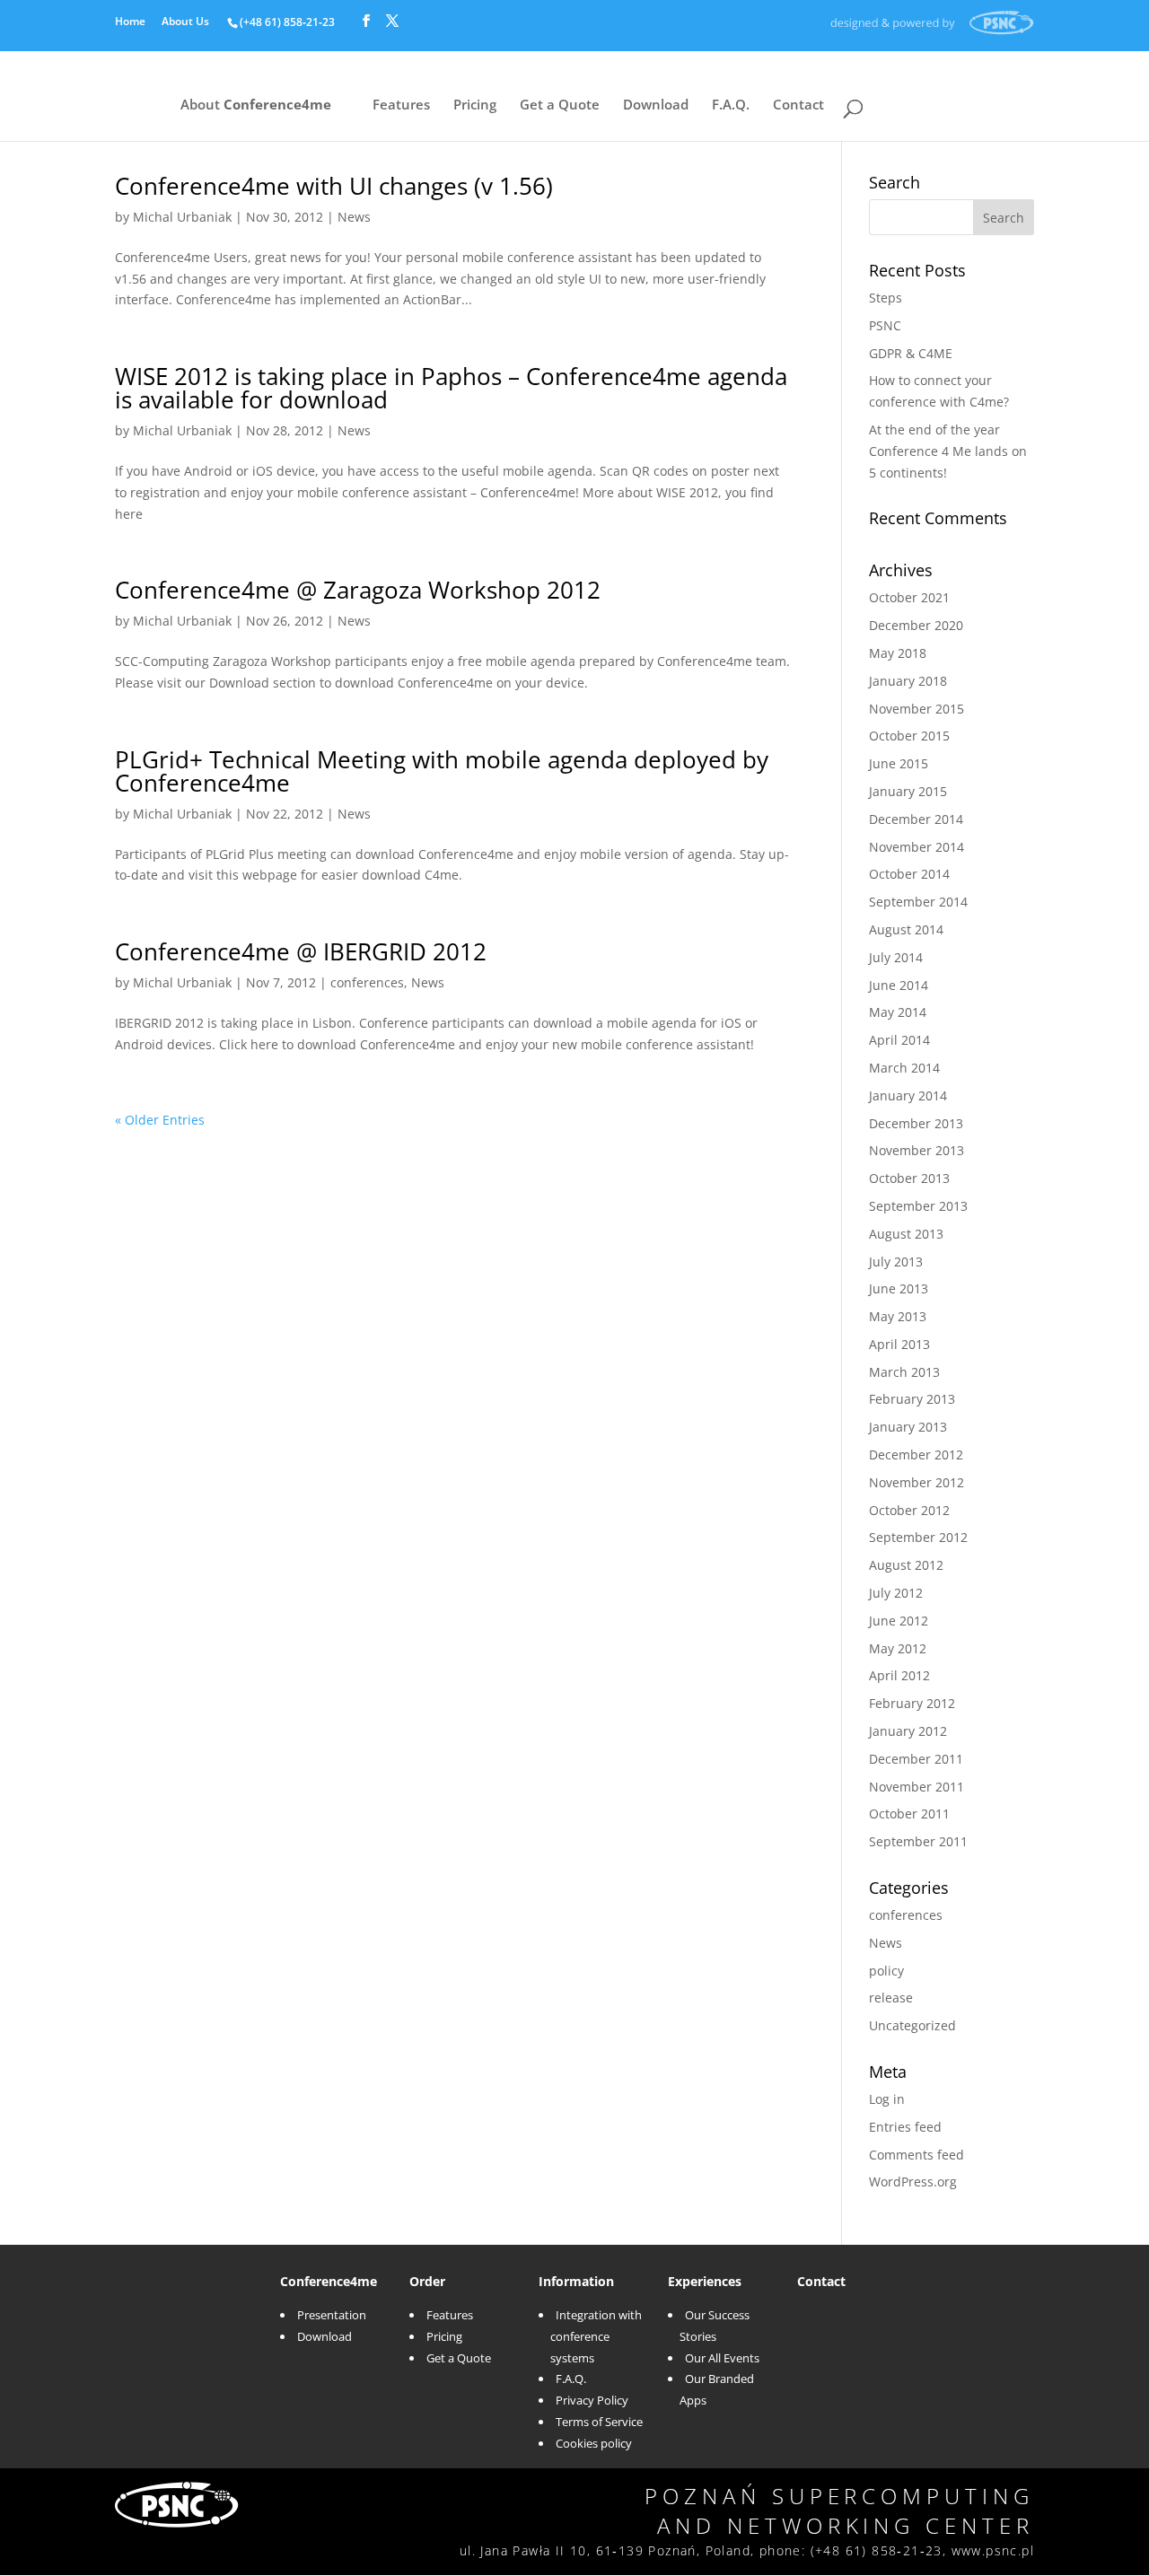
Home (130, 22)
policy (886, 1971)
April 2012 (899, 1675)
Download (656, 106)
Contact (798, 106)
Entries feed (905, 2127)
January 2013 (908, 1427)
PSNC (885, 325)
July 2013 (896, 1262)
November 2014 (917, 847)
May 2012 (898, 1648)
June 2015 (899, 763)
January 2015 (908, 791)
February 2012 (912, 1703)
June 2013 (899, 1288)
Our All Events (722, 2358)
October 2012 (909, 1510)
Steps (886, 298)
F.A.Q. (731, 106)
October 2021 (909, 597)
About (256, 106)
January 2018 (908, 681)
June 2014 (899, 985)
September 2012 (918, 1537)
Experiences (705, 2281)
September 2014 (918, 902)
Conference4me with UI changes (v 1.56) (334, 186)
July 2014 (896, 957)
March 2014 (904, 1068)
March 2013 (904, 1372)
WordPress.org (913, 2182)
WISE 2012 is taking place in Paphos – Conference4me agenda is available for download (451, 388)
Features (401, 106)
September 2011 (918, 1841)
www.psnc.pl (993, 2550)
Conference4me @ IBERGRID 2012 (301, 951)
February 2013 (912, 1399)
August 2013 (906, 1234)
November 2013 (917, 1150)
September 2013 (918, 1206)
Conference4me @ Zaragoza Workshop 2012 (358, 590)
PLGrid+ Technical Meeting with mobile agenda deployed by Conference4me (442, 771)
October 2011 (909, 1814)
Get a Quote (560, 106)
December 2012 (916, 1454)
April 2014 (899, 1040)
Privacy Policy (592, 2400)
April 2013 (899, 1344)
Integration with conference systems (596, 2336)
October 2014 (909, 874)
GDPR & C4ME (911, 353)
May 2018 (898, 653)
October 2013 (909, 1178)
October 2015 (909, 736)
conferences (367, 982)
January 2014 (908, 1095)
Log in (887, 2099)
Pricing (475, 106)
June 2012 (899, 1621)
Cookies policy (594, 2443)
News (354, 217)
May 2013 (898, 1316)
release (891, 1998)
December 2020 (916, 625)
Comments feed (917, 2155)
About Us (185, 22)
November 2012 (917, 1482)
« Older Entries (160, 1120)
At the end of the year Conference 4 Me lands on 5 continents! (948, 451)
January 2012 (908, 1731)
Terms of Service (599, 2422)
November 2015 (917, 709)
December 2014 (916, 819)
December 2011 (916, 1759)
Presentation (332, 2315)
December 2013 (916, 1123)
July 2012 (896, 1593)
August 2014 (906, 929)
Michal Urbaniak (182, 217)
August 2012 (906, 1565)
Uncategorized (912, 2025)
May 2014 (898, 1012)
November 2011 (917, 1787)
